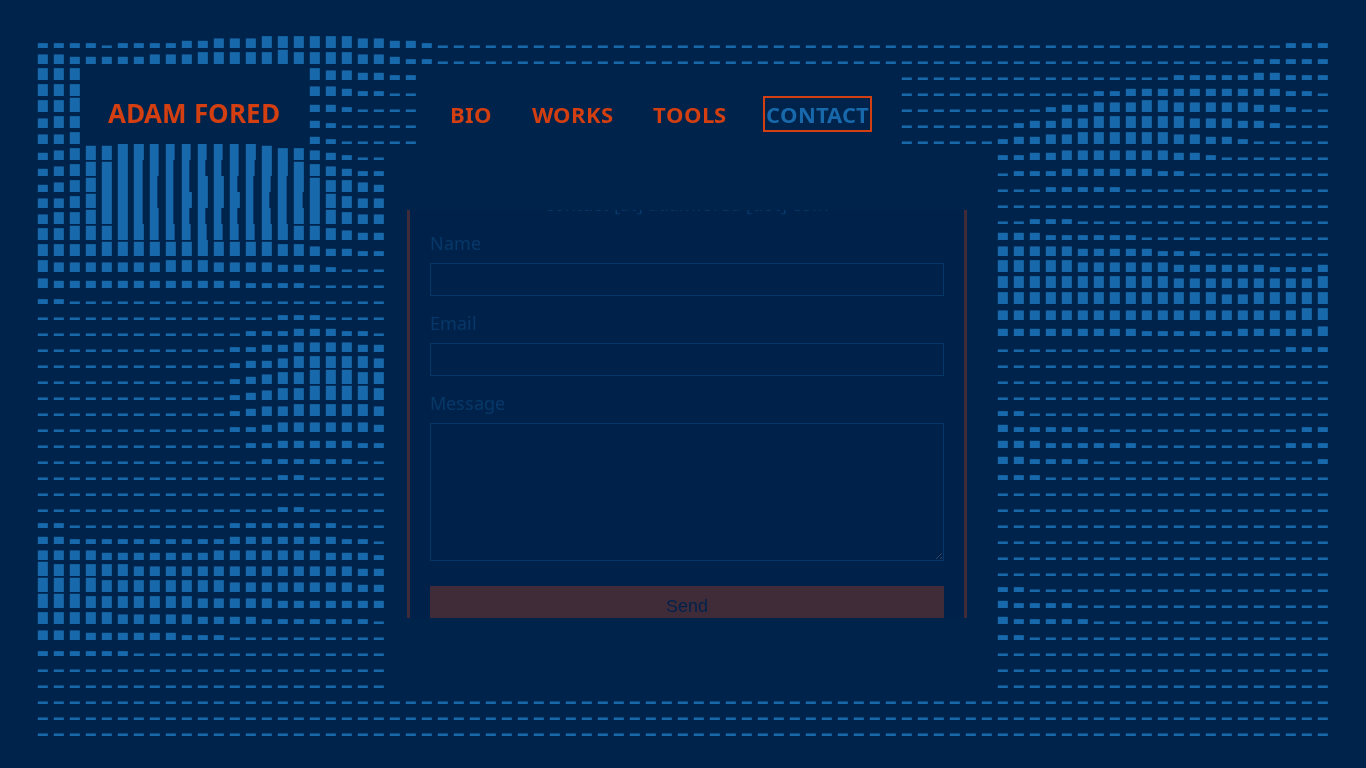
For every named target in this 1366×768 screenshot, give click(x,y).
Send (687, 606)
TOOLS (689, 114)
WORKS (572, 114)
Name (455, 243)
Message (467, 403)
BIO (471, 114)
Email (453, 323)
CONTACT (817, 114)
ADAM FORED (194, 113)
